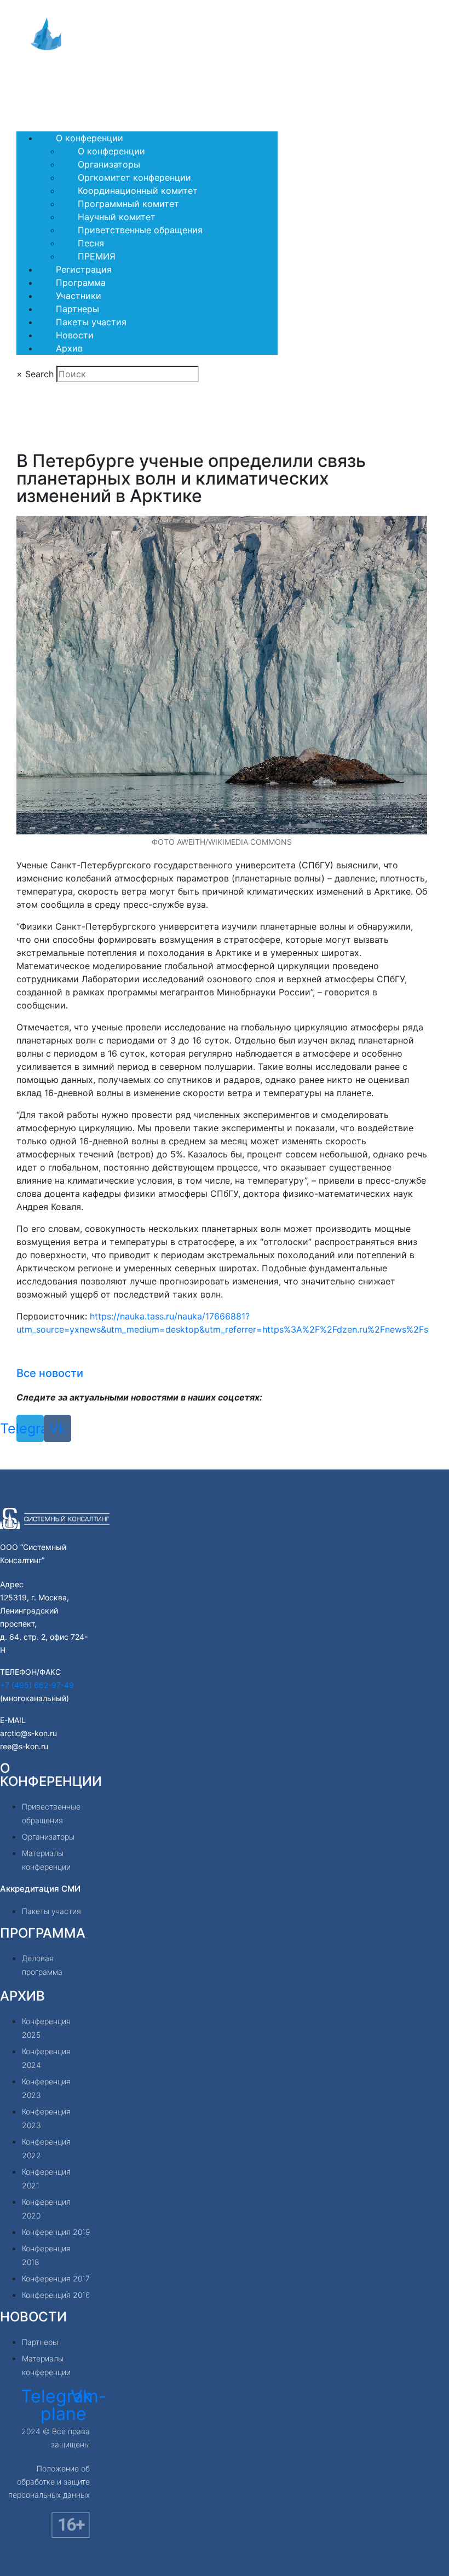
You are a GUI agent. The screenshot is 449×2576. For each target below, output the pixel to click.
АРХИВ (22, 1996)
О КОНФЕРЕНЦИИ (51, 1775)
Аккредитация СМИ (40, 1889)
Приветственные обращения (140, 230)
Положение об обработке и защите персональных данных (49, 2482)
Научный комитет (117, 217)
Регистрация (84, 269)
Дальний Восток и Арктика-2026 (86, 86)
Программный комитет (128, 204)
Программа (81, 283)
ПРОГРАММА (43, 1933)
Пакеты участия (91, 322)
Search (39, 374)
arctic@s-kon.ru (28, 1733)
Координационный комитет (138, 191)
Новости (75, 335)
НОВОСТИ (33, 2317)
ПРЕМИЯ (97, 256)
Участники (79, 296)
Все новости (50, 1373)
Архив (69, 348)
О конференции (90, 138)
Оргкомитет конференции (134, 177)
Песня (91, 243)
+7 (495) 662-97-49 (37, 1685)
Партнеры (77, 309)
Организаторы (109, 164)
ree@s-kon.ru (24, 1746)
